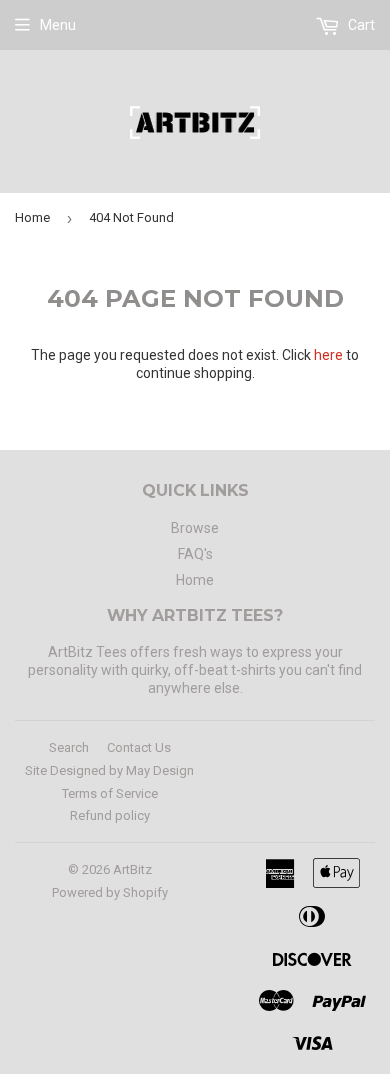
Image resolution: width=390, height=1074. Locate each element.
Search (69, 747)
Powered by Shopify (110, 892)
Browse (195, 528)
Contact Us (139, 747)
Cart (360, 25)
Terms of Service (110, 793)
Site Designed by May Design (109, 770)
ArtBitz (132, 869)
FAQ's (195, 554)
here (328, 355)
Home (32, 217)
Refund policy (110, 815)
